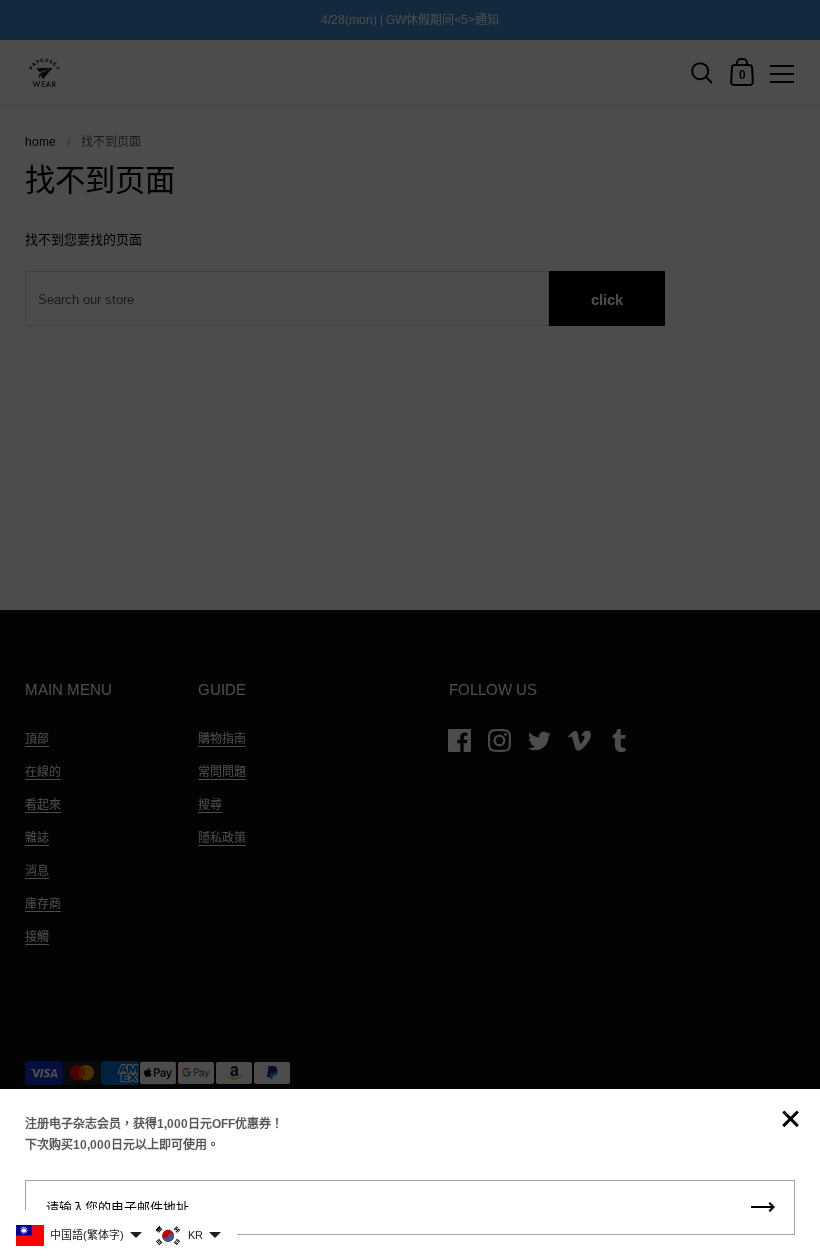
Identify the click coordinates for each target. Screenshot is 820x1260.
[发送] (763, 1207)
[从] (790, 1120)
